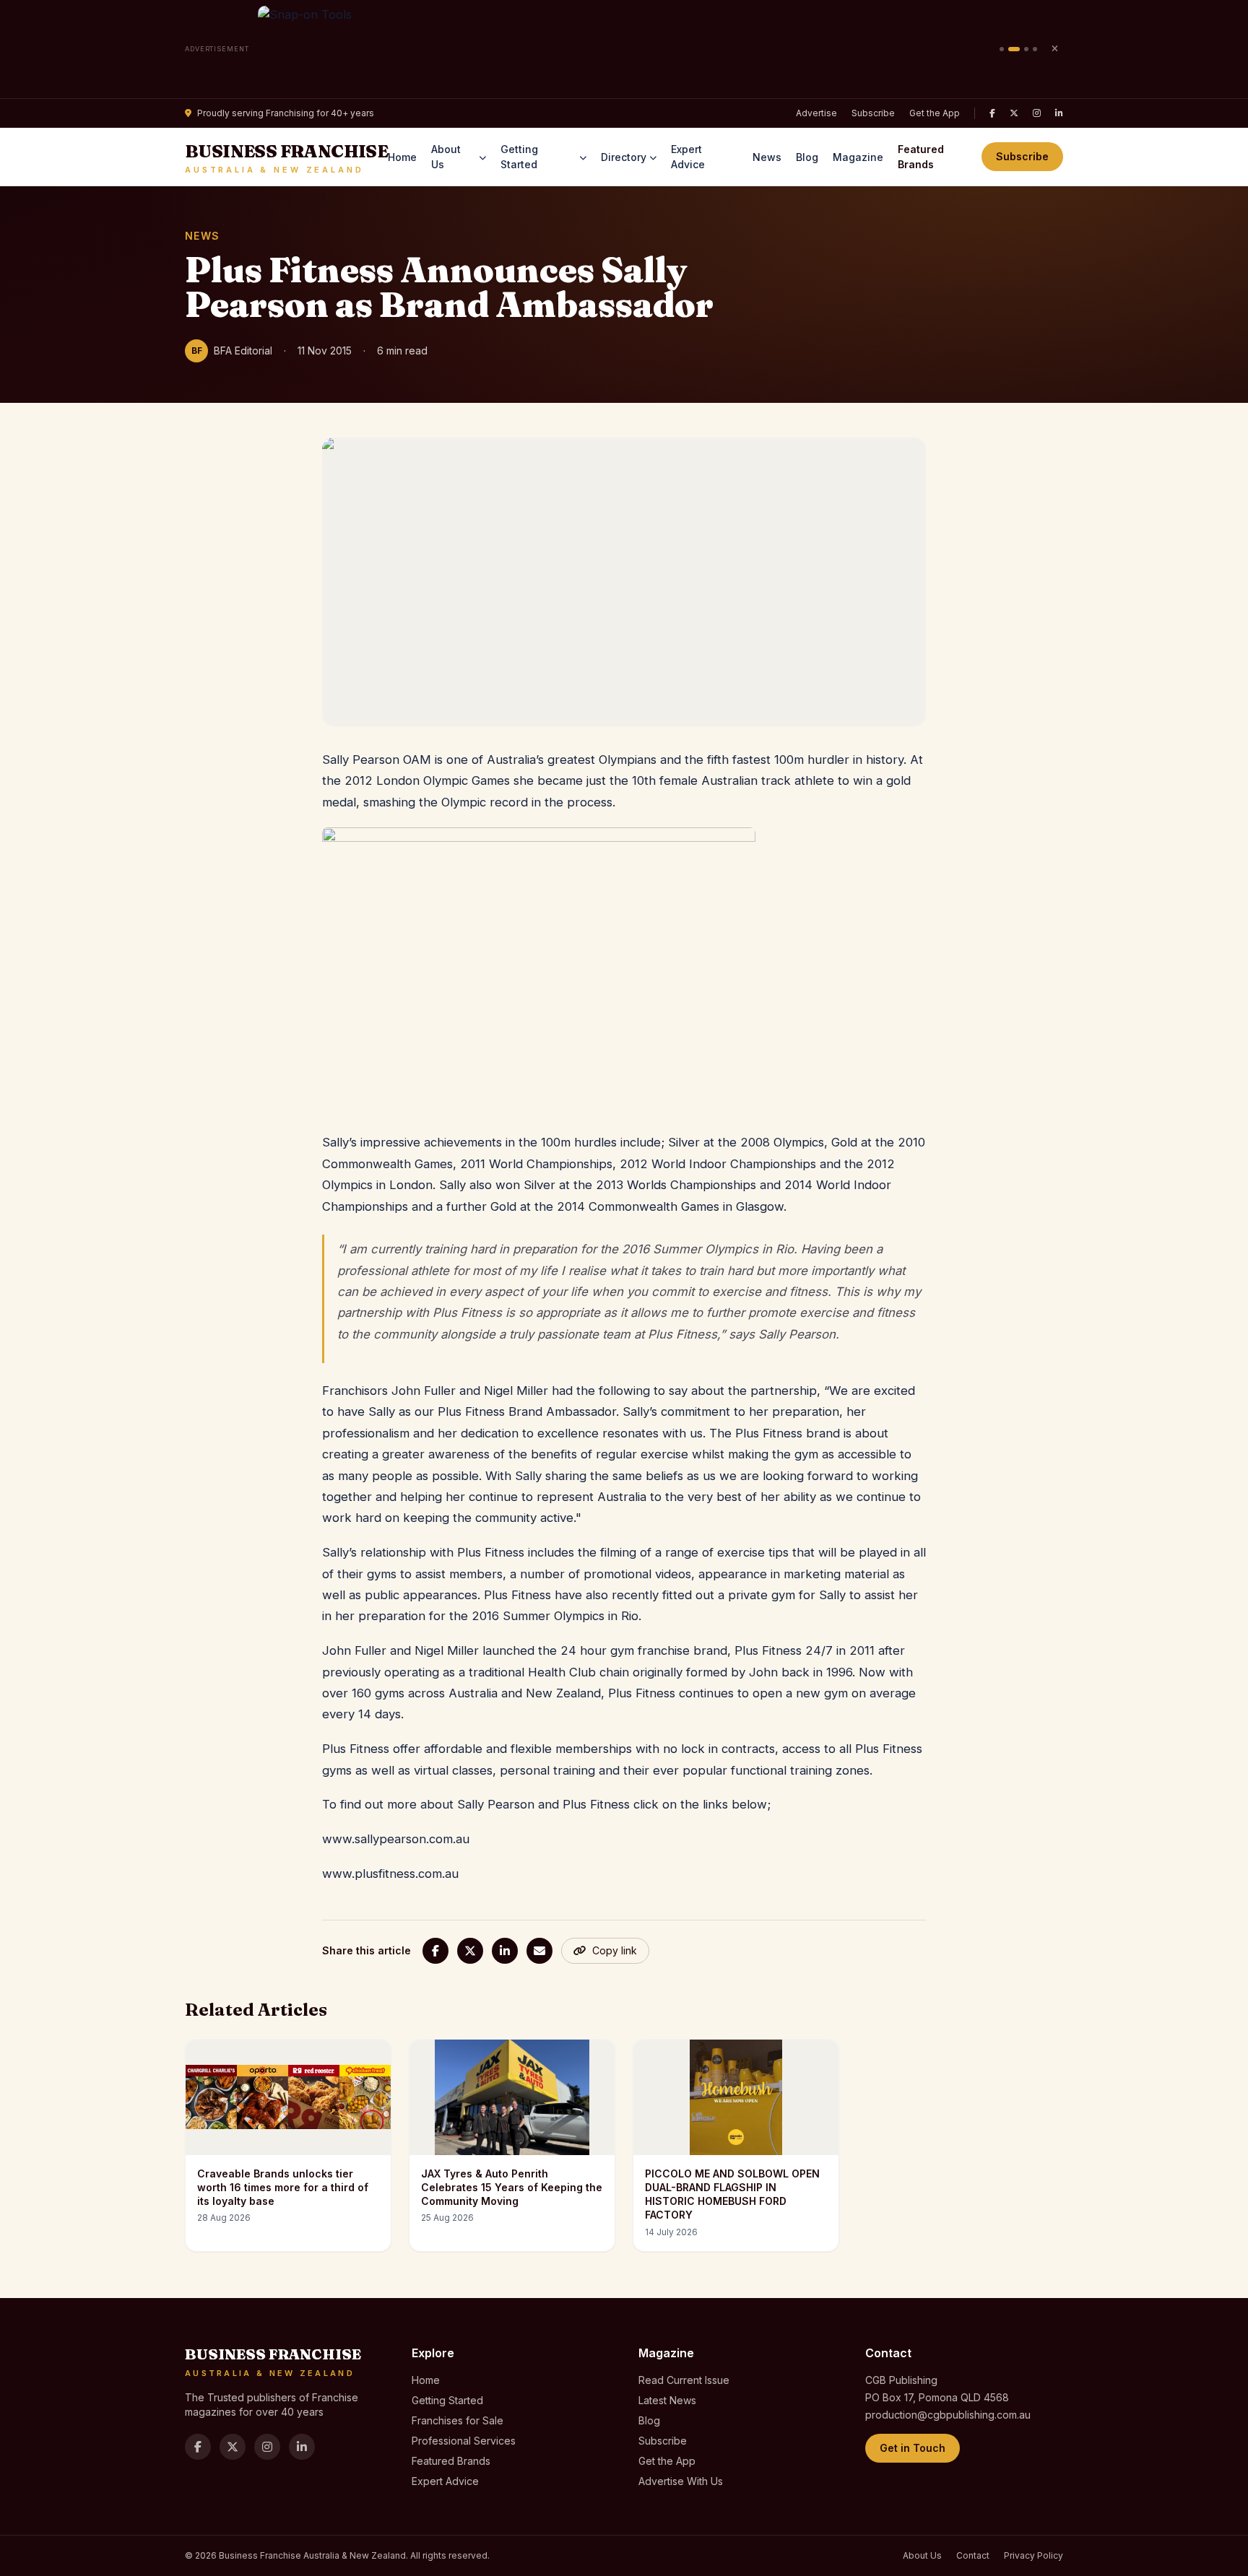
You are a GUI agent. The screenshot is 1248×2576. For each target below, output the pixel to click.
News (767, 157)
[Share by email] (539, 1951)
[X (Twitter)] (1014, 113)
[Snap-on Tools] (624, 49)
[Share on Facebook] (435, 1951)
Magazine (858, 157)
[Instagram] (1037, 113)
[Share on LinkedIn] (505, 1951)
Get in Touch (913, 2448)
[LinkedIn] (1059, 113)
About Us (446, 157)
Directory (624, 157)
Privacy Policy (1033, 2555)
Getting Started (519, 157)
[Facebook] (992, 113)
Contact (973, 2555)
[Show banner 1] (1002, 49)
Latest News (667, 2400)
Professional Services (464, 2441)
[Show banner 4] (1035, 49)
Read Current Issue (684, 2380)
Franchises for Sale (458, 2420)
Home (402, 157)
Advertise (816, 113)
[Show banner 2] (1014, 49)
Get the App (935, 113)
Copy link (615, 1950)
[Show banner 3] (1026, 49)
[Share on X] (470, 1951)
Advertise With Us (681, 2481)
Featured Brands (921, 157)
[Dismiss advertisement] (1054, 49)
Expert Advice (688, 157)
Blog (807, 157)
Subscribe (873, 113)
